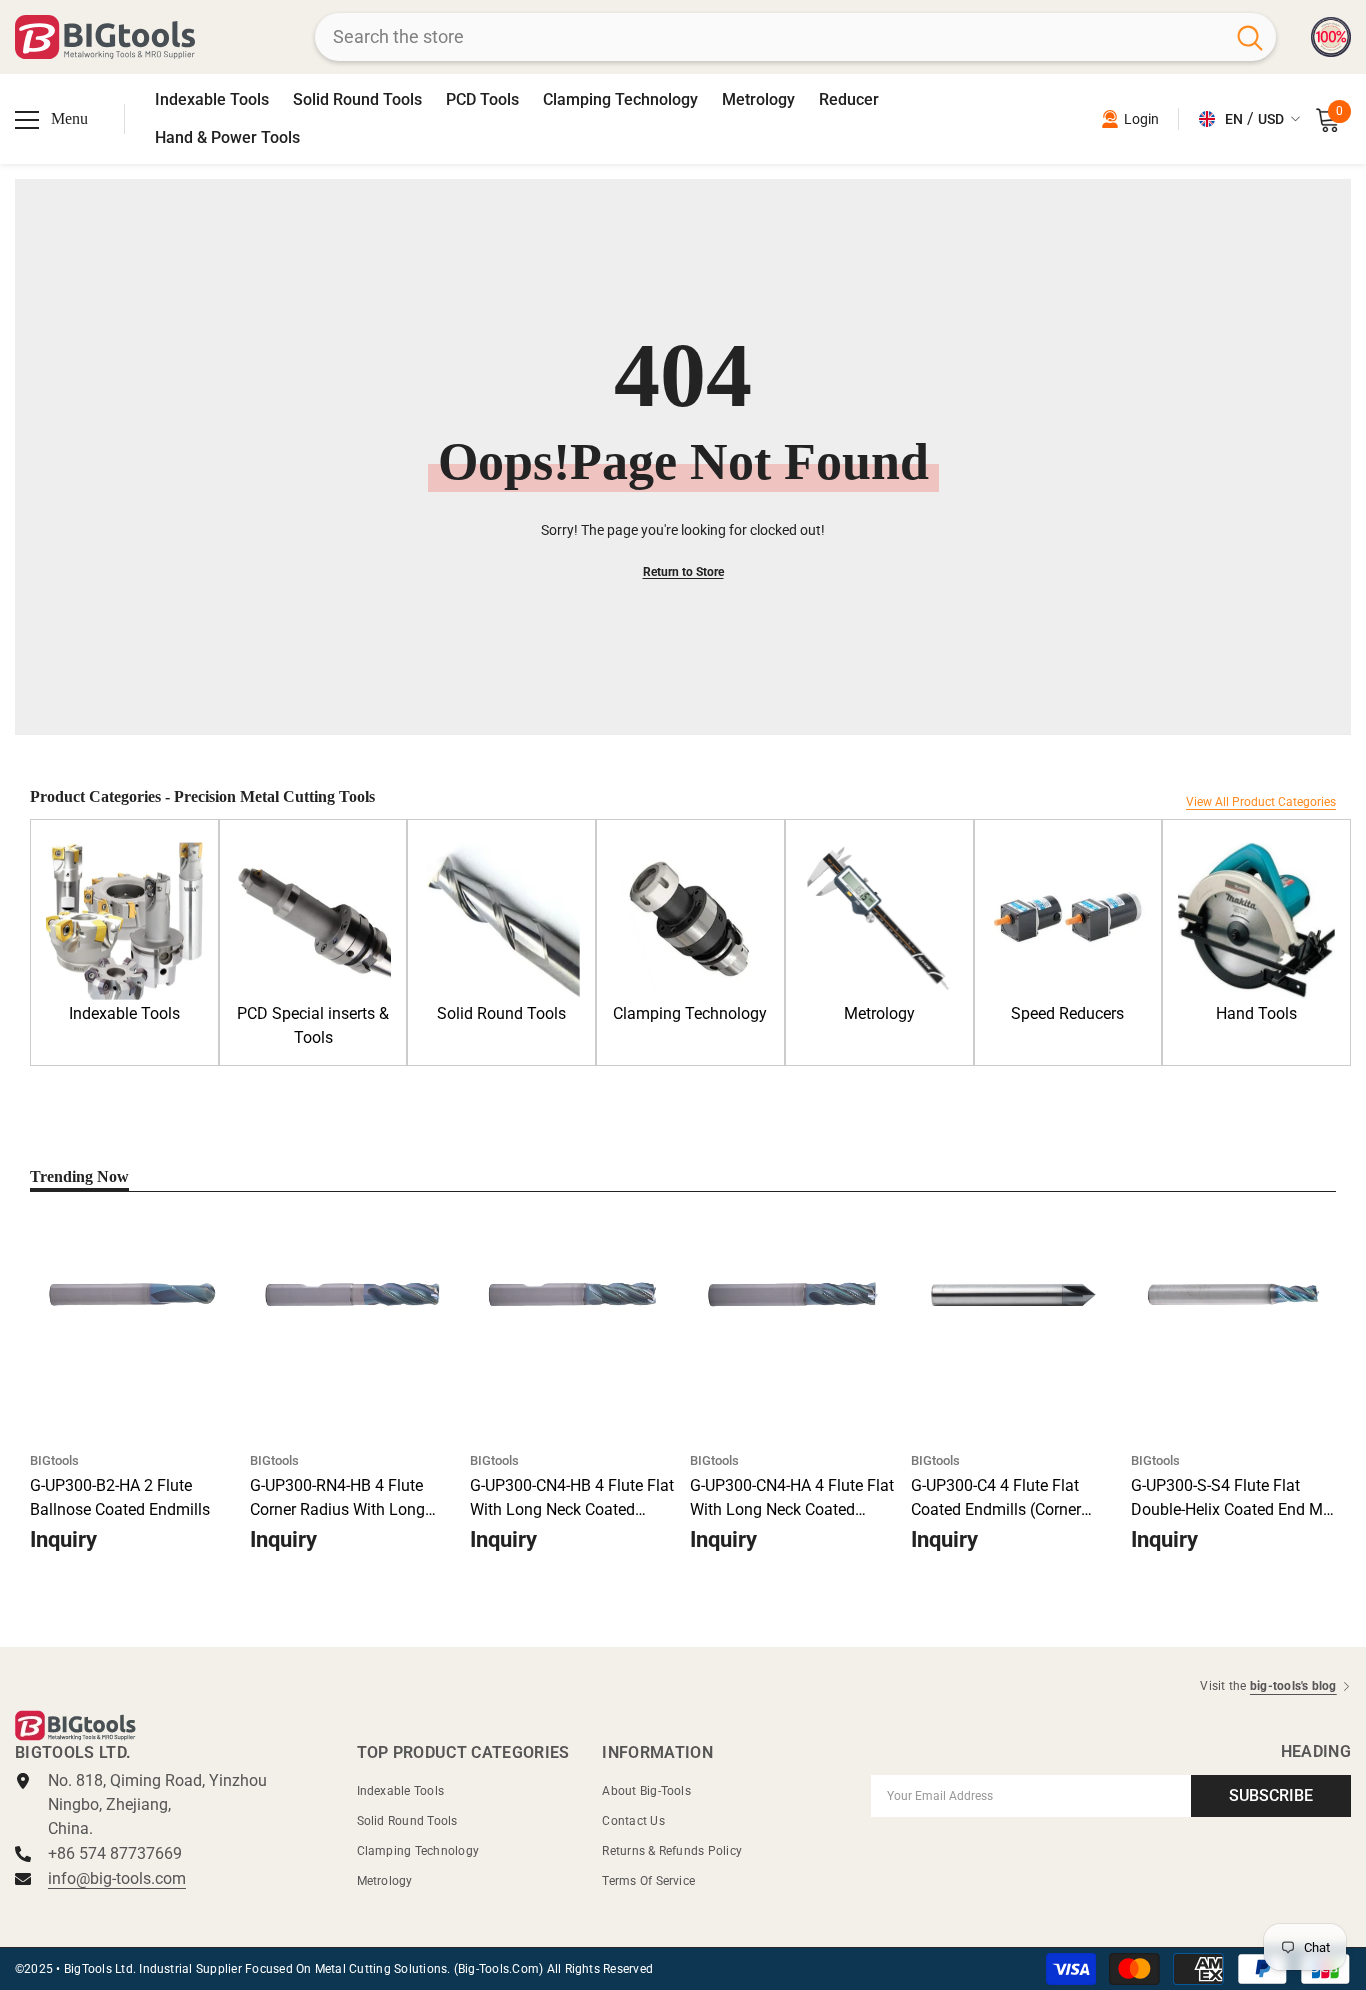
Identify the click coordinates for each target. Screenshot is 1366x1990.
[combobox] (769, 37)
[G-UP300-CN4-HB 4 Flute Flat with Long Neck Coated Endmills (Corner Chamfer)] (572, 1294)
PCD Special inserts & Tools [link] (313, 1025)
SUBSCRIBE (1271, 1795)
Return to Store (683, 572)
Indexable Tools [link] (124, 1013)
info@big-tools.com (117, 1878)
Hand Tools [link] (1256, 1013)
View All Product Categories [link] (1261, 802)
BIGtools (54, 1460)
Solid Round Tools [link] (501, 1013)
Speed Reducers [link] (1067, 1013)
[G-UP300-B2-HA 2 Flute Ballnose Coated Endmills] (132, 1294)
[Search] (795, 37)
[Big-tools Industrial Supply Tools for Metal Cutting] (124, 921)
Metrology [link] (879, 1013)
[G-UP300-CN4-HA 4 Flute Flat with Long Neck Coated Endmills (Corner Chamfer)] (792, 1294)
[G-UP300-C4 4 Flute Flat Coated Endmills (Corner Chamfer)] (1013, 1294)
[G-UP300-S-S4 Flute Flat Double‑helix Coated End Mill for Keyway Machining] (1233, 1294)
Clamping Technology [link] (690, 1013)
